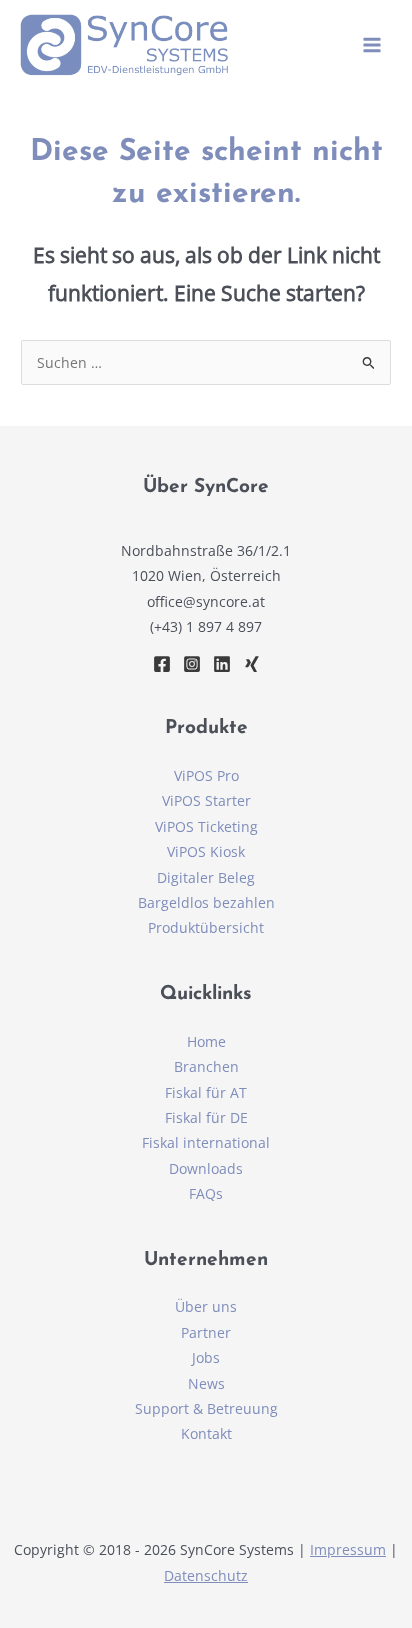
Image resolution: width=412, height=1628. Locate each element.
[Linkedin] (222, 664)
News (206, 1383)
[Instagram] (192, 664)
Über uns (206, 1306)
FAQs (206, 1193)
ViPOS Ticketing (206, 826)
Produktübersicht (206, 927)
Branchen (206, 1066)
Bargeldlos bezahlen (206, 902)
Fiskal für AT (206, 1092)
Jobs (206, 1357)
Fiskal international (206, 1142)
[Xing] (252, 664)
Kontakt (206, 1433)
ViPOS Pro (206, 775)
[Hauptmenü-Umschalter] (372, 45)
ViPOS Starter (206, 800)
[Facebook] (162, 664)
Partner (206, 1332)
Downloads (206, 1168)
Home (206, 1041)
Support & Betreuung (206, 1408)
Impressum (348, 1549)
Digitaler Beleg (206, 877)
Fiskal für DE (206, 1117)
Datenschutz (206, 1575)
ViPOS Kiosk (206, 851)
